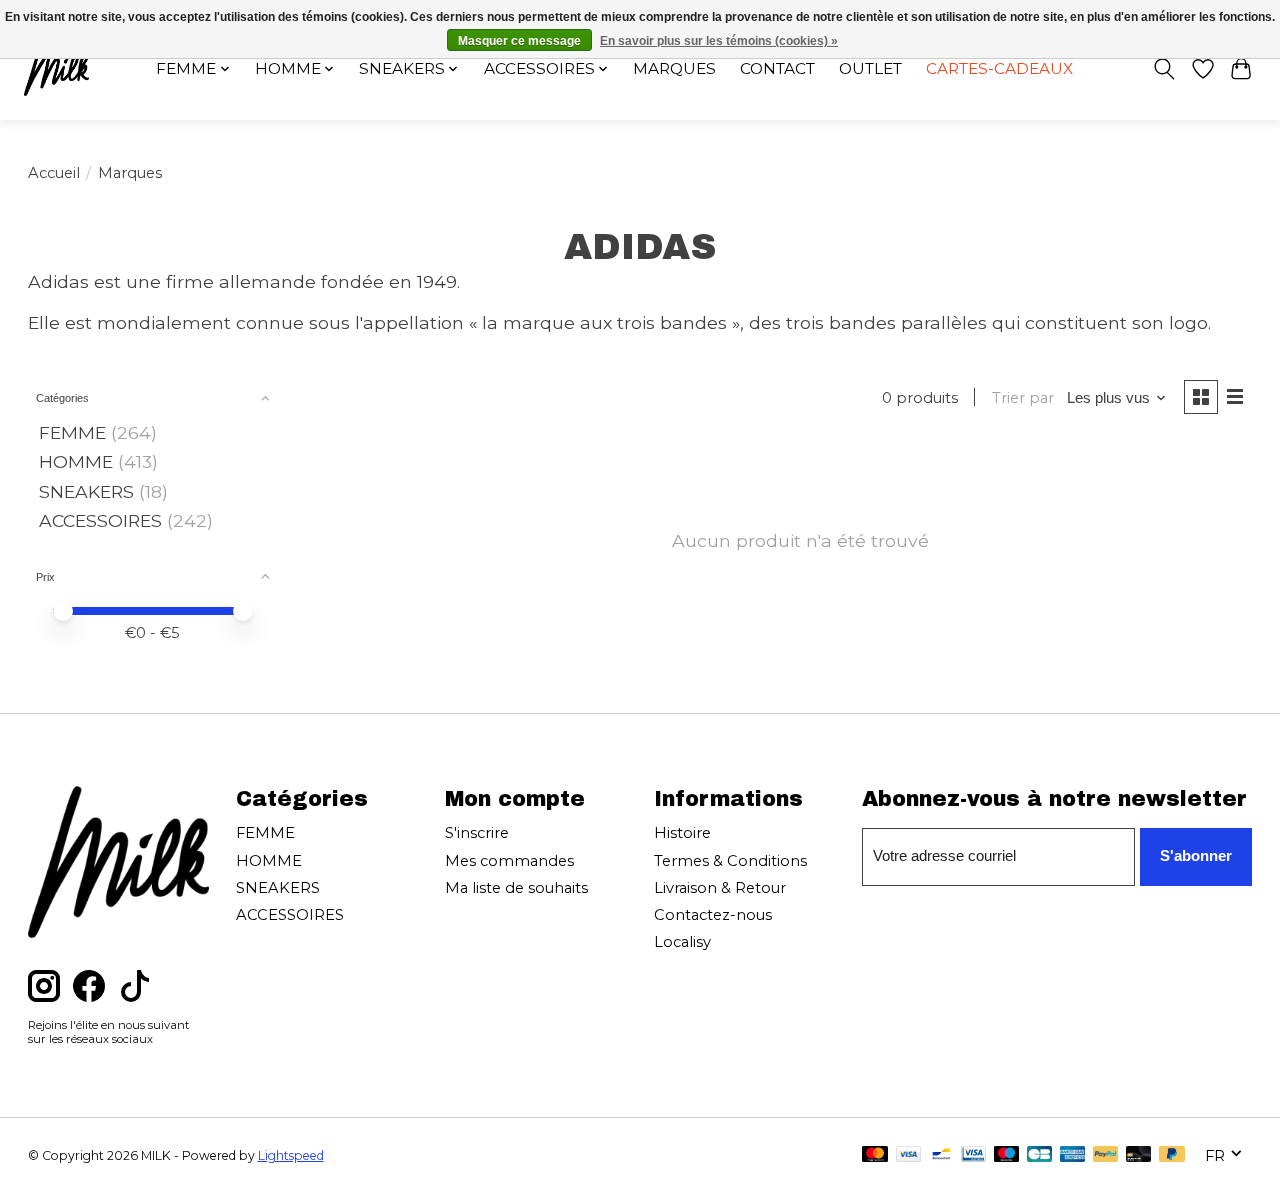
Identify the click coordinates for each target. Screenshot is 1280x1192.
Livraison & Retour (720, 888)
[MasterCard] (875, 1155)
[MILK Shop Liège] (56, 68)
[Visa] (909, 1155)
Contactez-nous (713, 915)
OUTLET (870, 68)
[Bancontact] (941, 1155)
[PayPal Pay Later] (1172, 1155)
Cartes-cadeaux (999, 68)
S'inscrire (477, 833)
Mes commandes (509, 861)
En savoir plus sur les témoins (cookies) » (719, 41)
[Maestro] (1007, 1155)
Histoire (682, 833)
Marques (674, 68)
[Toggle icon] (1163, 69)
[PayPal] (1106, 1155)
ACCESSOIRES (100, 520)
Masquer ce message (519, 41)
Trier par (1023, 398)
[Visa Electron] (973, 1155)
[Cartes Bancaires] (1039, 1155)
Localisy (682, 942)
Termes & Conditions (730, 861)
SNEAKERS (86, 491)
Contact (777, 68)
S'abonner (1196, 856)
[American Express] (1073, 1155)
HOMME (76, 461)
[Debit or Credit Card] (1139, 1155)
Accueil (54, 173)
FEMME (72, 432)
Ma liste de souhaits (516, 888)
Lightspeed (291, 1155)
